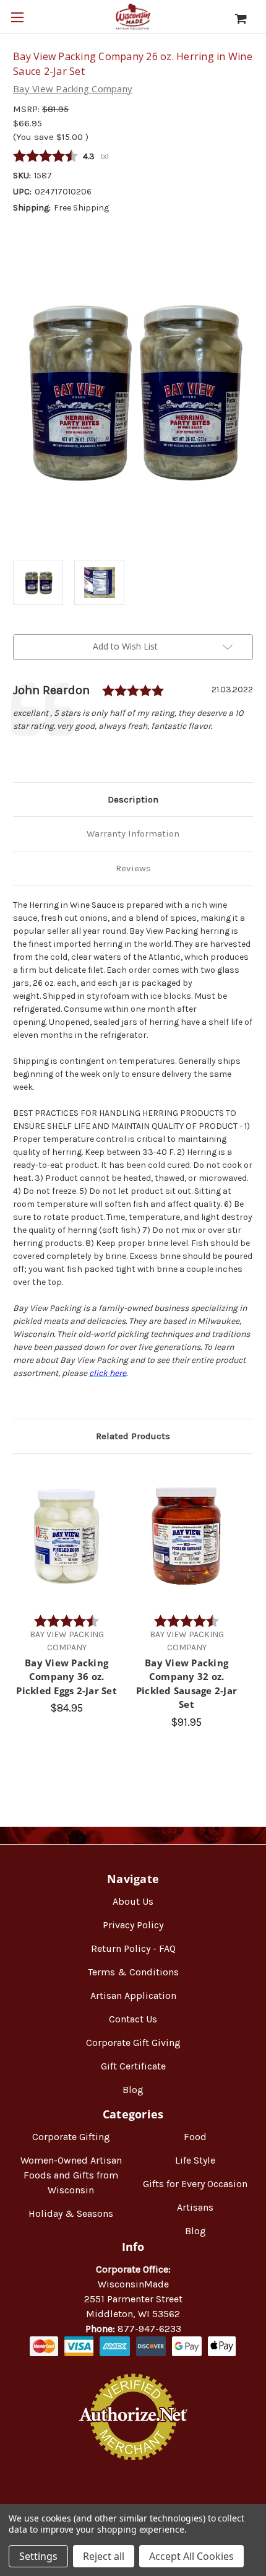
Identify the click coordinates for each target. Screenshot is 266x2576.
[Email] (40, 753)
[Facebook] (19, 753)
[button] (133, 2500)
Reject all (104, 2556)
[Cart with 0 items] (247, 19)
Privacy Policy (133, 1925)
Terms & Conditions (133, 1972)
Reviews (133, 868)
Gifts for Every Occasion (195, 2184)
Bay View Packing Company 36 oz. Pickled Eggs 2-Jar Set (66, 1677)
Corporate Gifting (71, 2137)
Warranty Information (133, 833)
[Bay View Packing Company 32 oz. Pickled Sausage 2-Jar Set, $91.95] (187, 1537)
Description (133, 799)
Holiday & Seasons (71, 2213)
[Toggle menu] (17, 17)
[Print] (61, 753)
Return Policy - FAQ (133, 1948)
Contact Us (133, 2019)
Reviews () (133, 157)
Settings (38, 2556)
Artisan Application (133, 1995)
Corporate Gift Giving (133, 2043)
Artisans (195, 2207)
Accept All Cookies (191, 2556)
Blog (133, 2090)
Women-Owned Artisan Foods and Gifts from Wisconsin (71, 2175)
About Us (133, 1901)
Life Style (195, 2160)
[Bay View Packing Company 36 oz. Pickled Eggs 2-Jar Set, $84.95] (66, 1537)
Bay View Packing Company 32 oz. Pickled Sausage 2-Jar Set (187, 1684)
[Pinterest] (82, 753)
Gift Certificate (133, 2066)
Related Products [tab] (133, 1436)
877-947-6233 (149, 2329)
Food (195, 2137)
